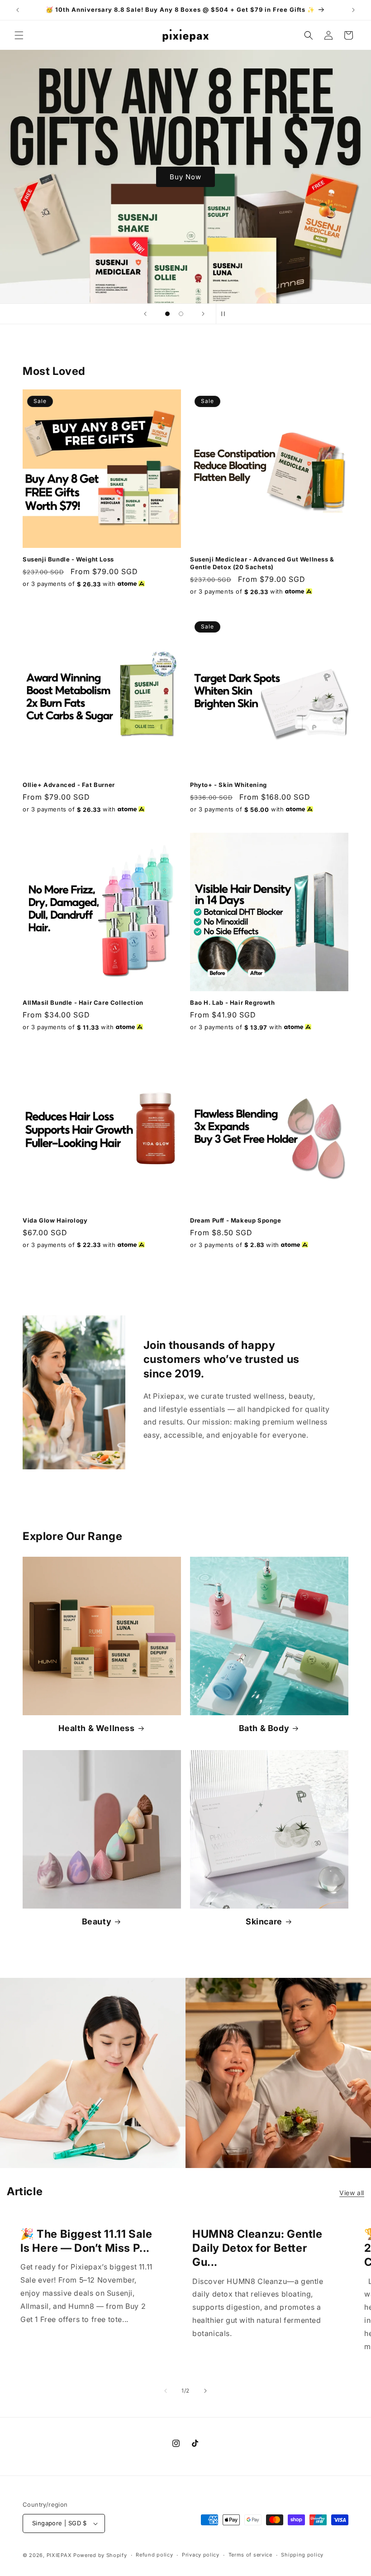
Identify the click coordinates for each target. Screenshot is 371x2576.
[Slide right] (205, 2391)
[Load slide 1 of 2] (167, 314)
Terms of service (250, 2555)
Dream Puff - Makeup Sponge (236, 1220)
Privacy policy (201, 2555)
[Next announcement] (353, 10)
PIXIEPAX (59, 2555)
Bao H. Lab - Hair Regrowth (233, 1003)
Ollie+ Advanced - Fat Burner (69, 785)
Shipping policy (302, 2555)
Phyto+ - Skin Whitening (228, 785)
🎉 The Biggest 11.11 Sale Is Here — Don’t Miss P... (86, 2241)
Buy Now (185, 176)
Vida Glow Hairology (55, 1220)
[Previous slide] (145, 314)
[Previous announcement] (18, 10)
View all (352, 2193)
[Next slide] (203, 314)
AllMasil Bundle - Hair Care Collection (83, 1003)
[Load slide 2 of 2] (181, 314)
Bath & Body (264, 1728)
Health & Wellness (96, 1728)
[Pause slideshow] (226, 314)
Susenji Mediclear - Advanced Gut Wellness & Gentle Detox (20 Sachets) (262, 563)
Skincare (264, 1921)
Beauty (97, 1921)
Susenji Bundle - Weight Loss (68, 559)
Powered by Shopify (100, 2555)
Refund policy (154, 2555)
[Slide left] (166, 2391)
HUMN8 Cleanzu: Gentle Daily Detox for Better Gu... (257, 2248)
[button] (19, 35)
